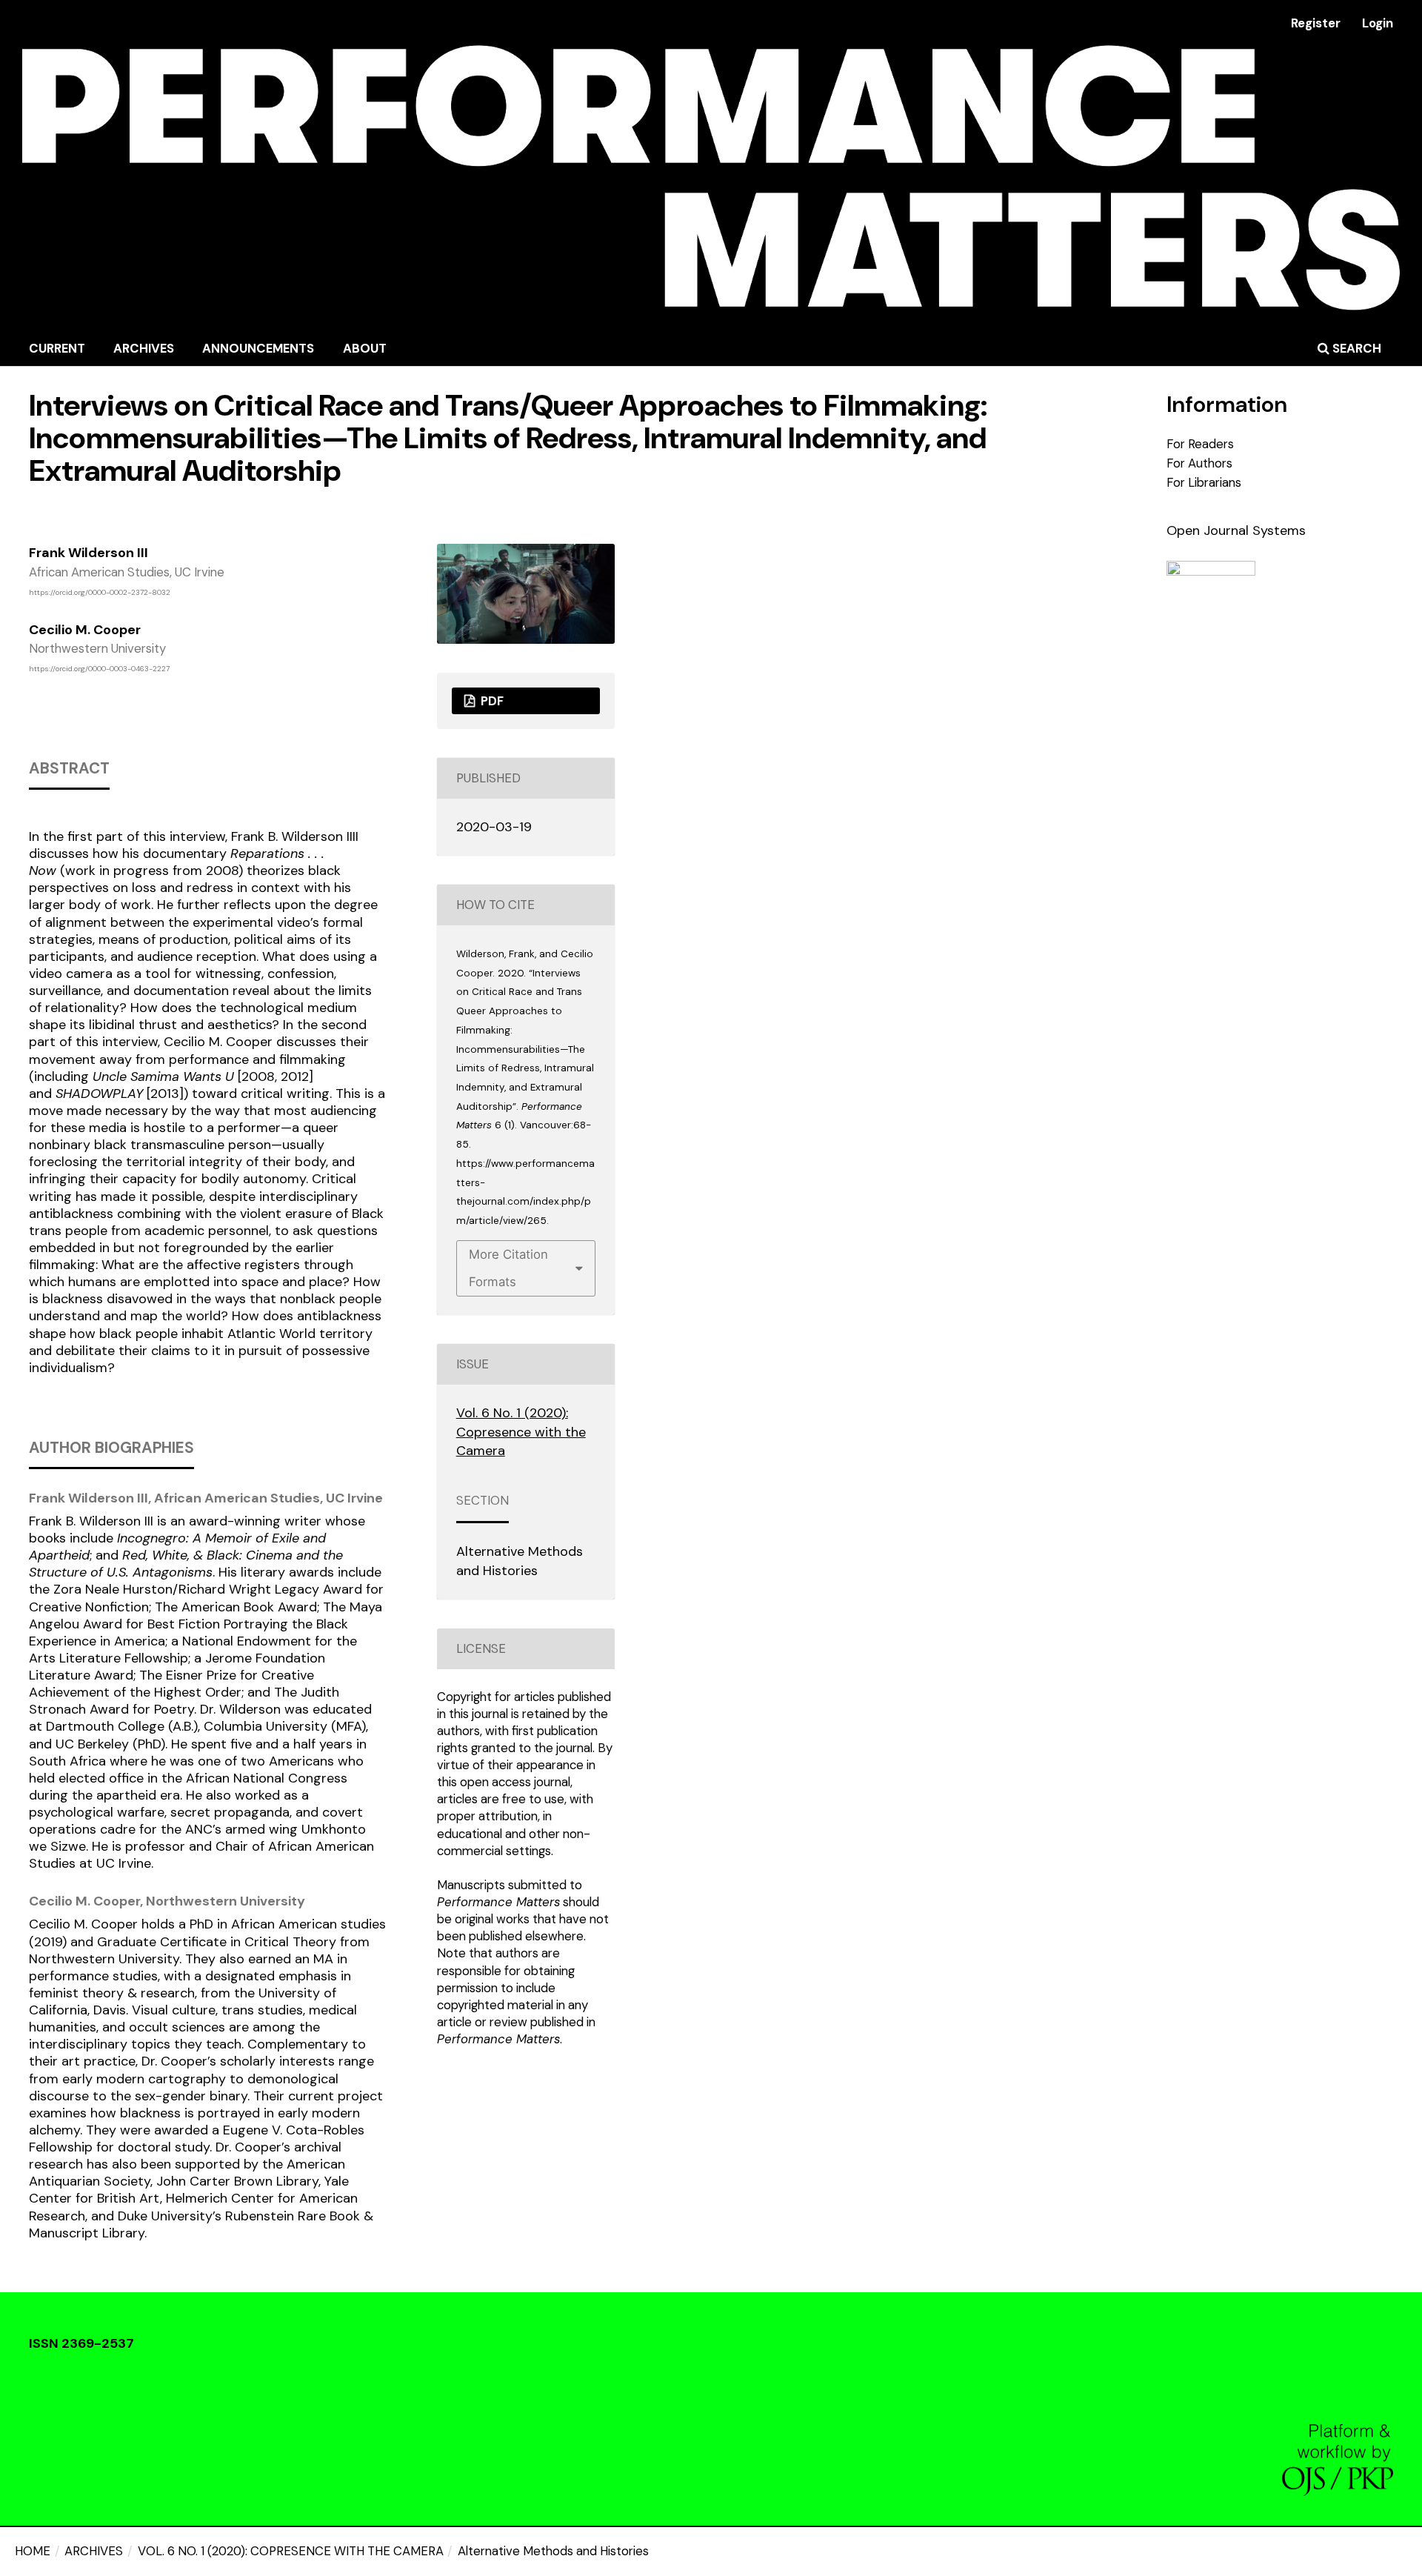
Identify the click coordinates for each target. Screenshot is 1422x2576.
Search (1355, 348)
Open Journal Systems (1236, 530)
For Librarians (1204, 482)
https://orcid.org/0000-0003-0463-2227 (99, 669)
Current (57, 348)
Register (1316, 23)
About (365, 348)
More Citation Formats (508, 1268)
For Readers (1200, 444)
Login (1378, 23)
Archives (144, 348)
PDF (491, 701)
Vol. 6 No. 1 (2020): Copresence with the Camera (291, 2551)
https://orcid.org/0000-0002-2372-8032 (100, 592)
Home (33, 2551)
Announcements (258, 348)
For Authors (1199, 463)
